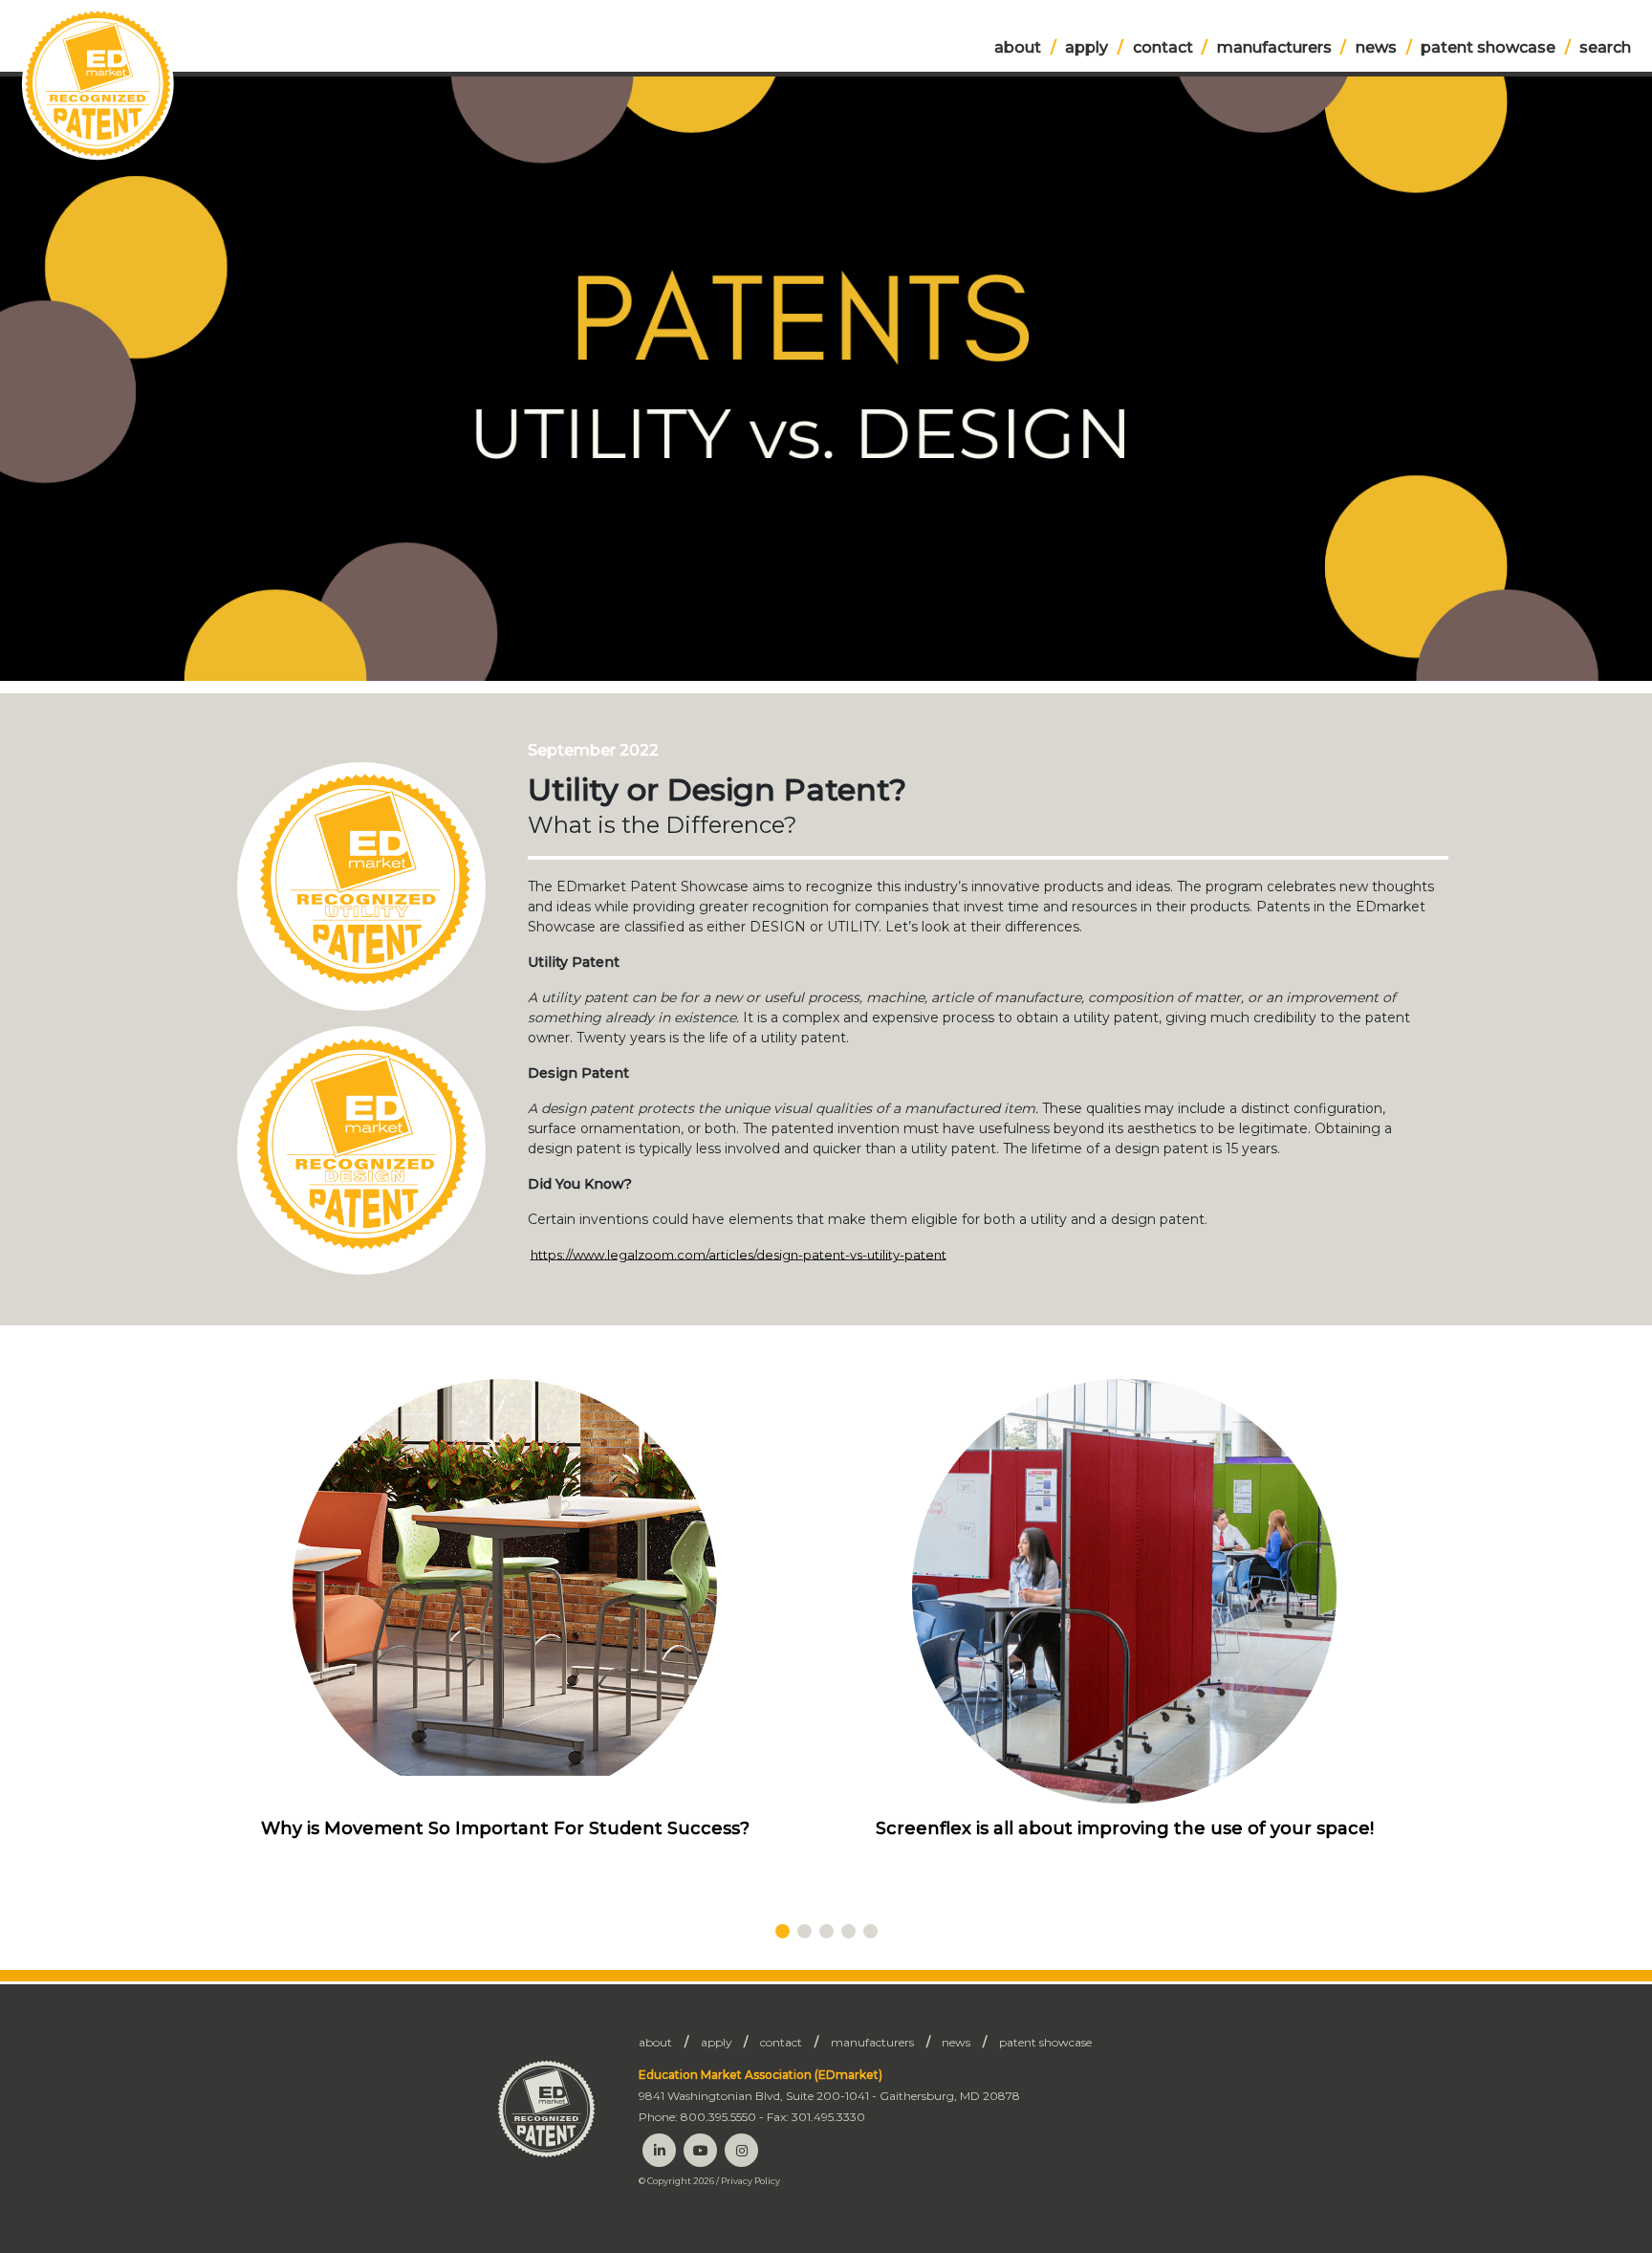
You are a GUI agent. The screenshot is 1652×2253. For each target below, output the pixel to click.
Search (1605, 47)
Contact (1163, 47)
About (1018, 47)
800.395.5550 (718, 2117)
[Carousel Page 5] (870, 1931)
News (1376, 47)
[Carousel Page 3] (826, 1931)
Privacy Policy (750, 2181)
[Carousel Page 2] (804, 1931)
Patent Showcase (1488, 47)
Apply (1087, 47)
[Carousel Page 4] (848, 1931)
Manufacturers (1274, 47)
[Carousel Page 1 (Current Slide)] (783, 1931)
